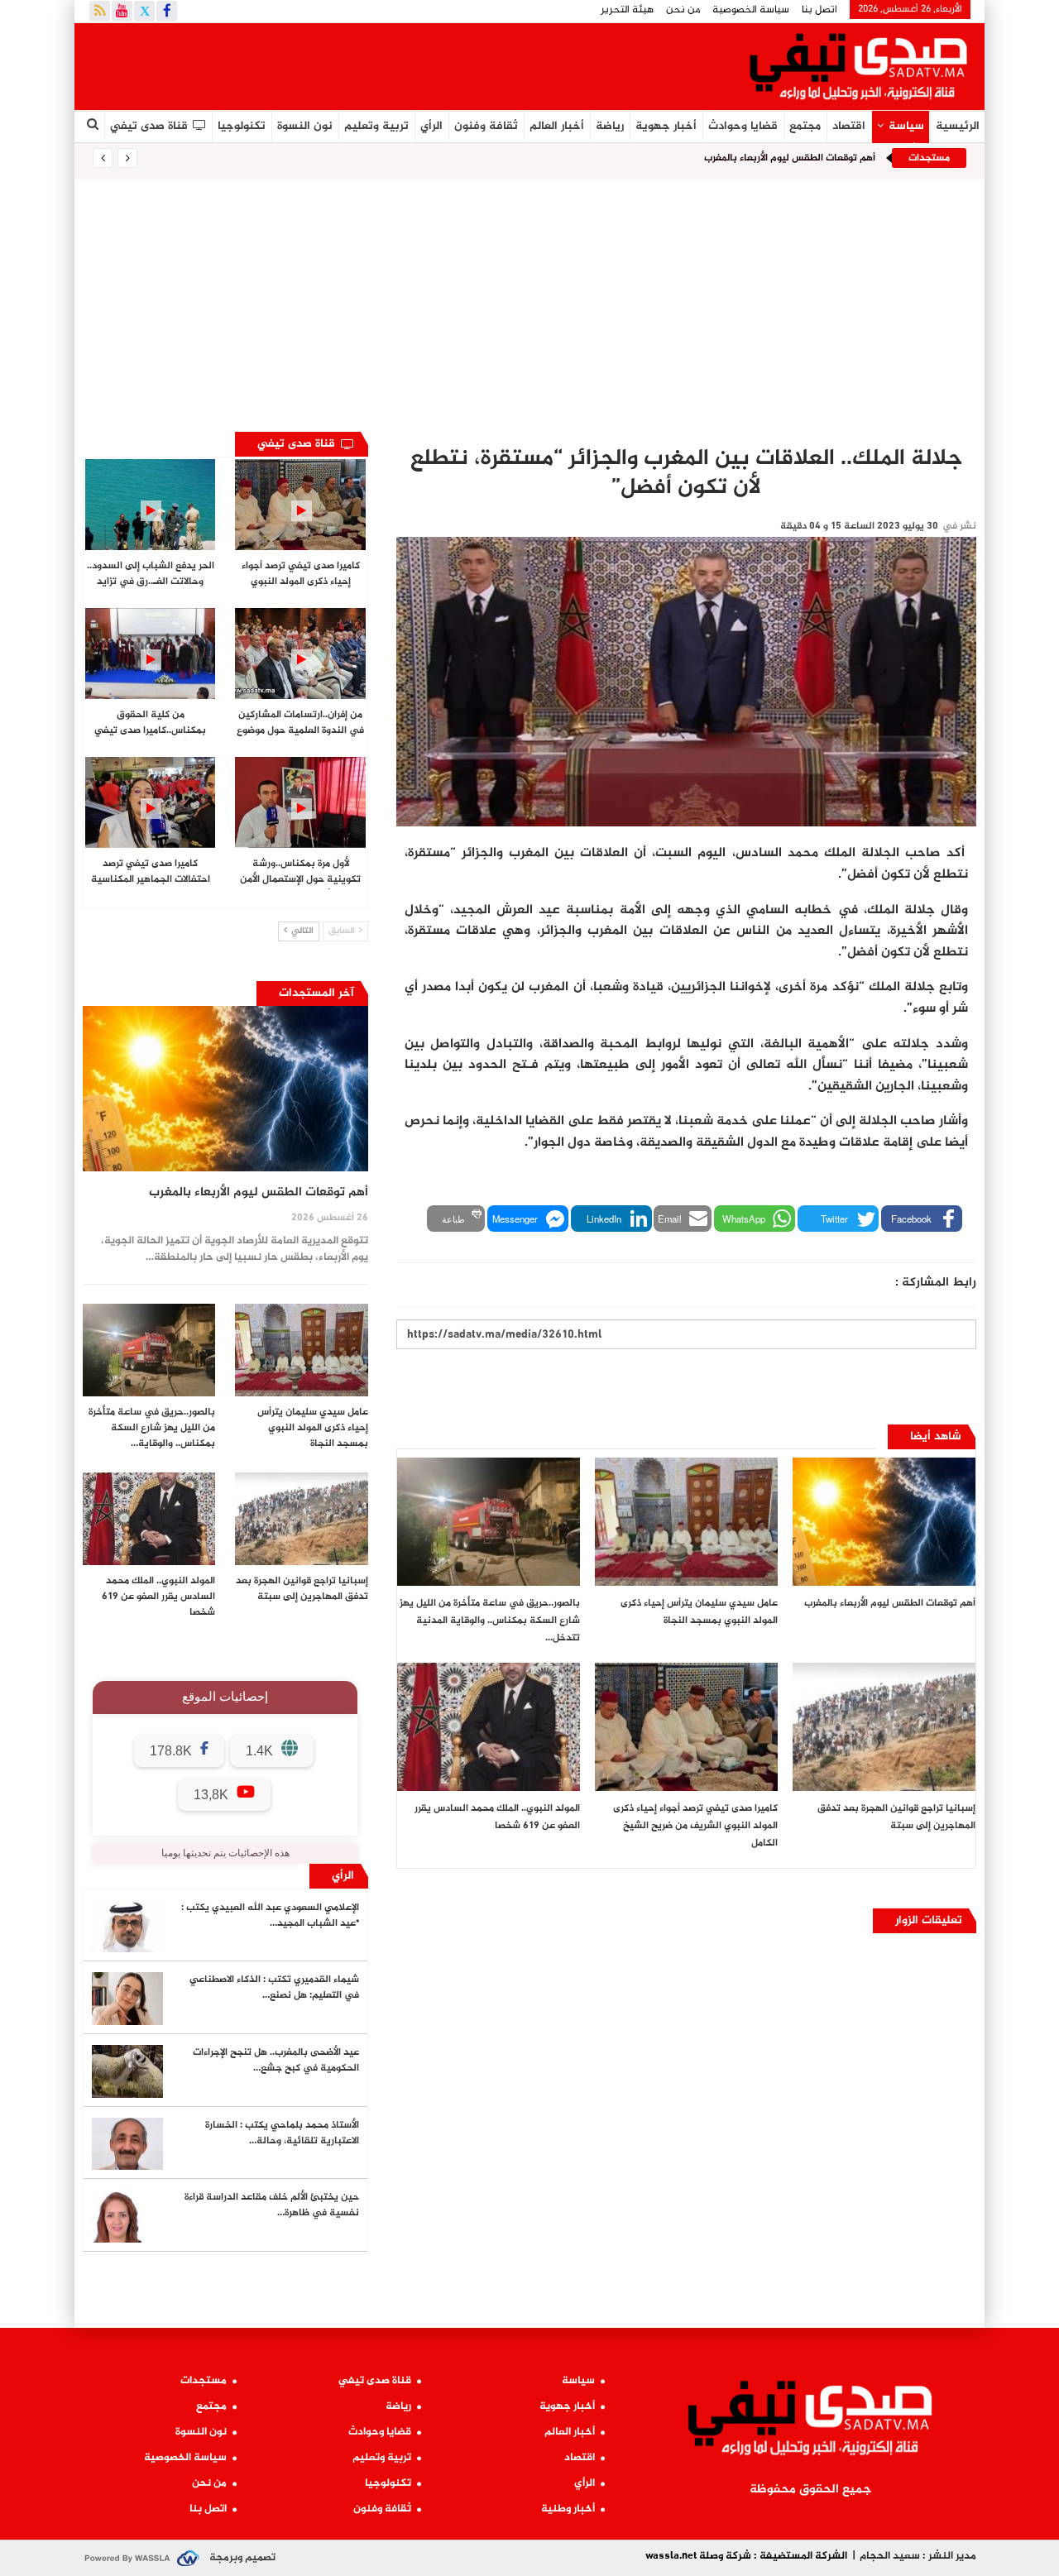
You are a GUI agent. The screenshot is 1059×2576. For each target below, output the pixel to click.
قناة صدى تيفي (149, 126)
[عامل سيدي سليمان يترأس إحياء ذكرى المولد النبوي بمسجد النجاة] (686, 1522)
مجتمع (805, 126)
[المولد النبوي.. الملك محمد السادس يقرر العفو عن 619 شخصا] (489, 1727)
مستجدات (204, 2381)
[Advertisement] (529, 304)
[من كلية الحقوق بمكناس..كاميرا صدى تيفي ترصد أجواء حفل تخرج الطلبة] (150, 654)
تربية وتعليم (376, 126)
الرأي (431, 126)
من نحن (683, 10)
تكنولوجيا (242, 126)
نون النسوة (305, 126)
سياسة (906, 126)
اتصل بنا (819, 10)
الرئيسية (958, 126)
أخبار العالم (557, 126)
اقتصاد (849, 126)
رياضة (610, 126)
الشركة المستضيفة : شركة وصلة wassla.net (746, 2556)
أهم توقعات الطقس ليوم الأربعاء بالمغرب (790, 158)
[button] (922, 1219)
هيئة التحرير (627, 10)
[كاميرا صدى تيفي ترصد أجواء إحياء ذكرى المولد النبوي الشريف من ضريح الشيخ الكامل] (686, 1727)
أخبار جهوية (666, 126)
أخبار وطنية (568, 2509)
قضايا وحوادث (743, 126)
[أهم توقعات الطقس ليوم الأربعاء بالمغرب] (884, 1522)
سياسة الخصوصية (751, 10)
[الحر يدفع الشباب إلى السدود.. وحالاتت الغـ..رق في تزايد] (150, 505)
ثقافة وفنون (486, 126)
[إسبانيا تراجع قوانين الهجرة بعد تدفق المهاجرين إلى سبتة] (884, 1727)
